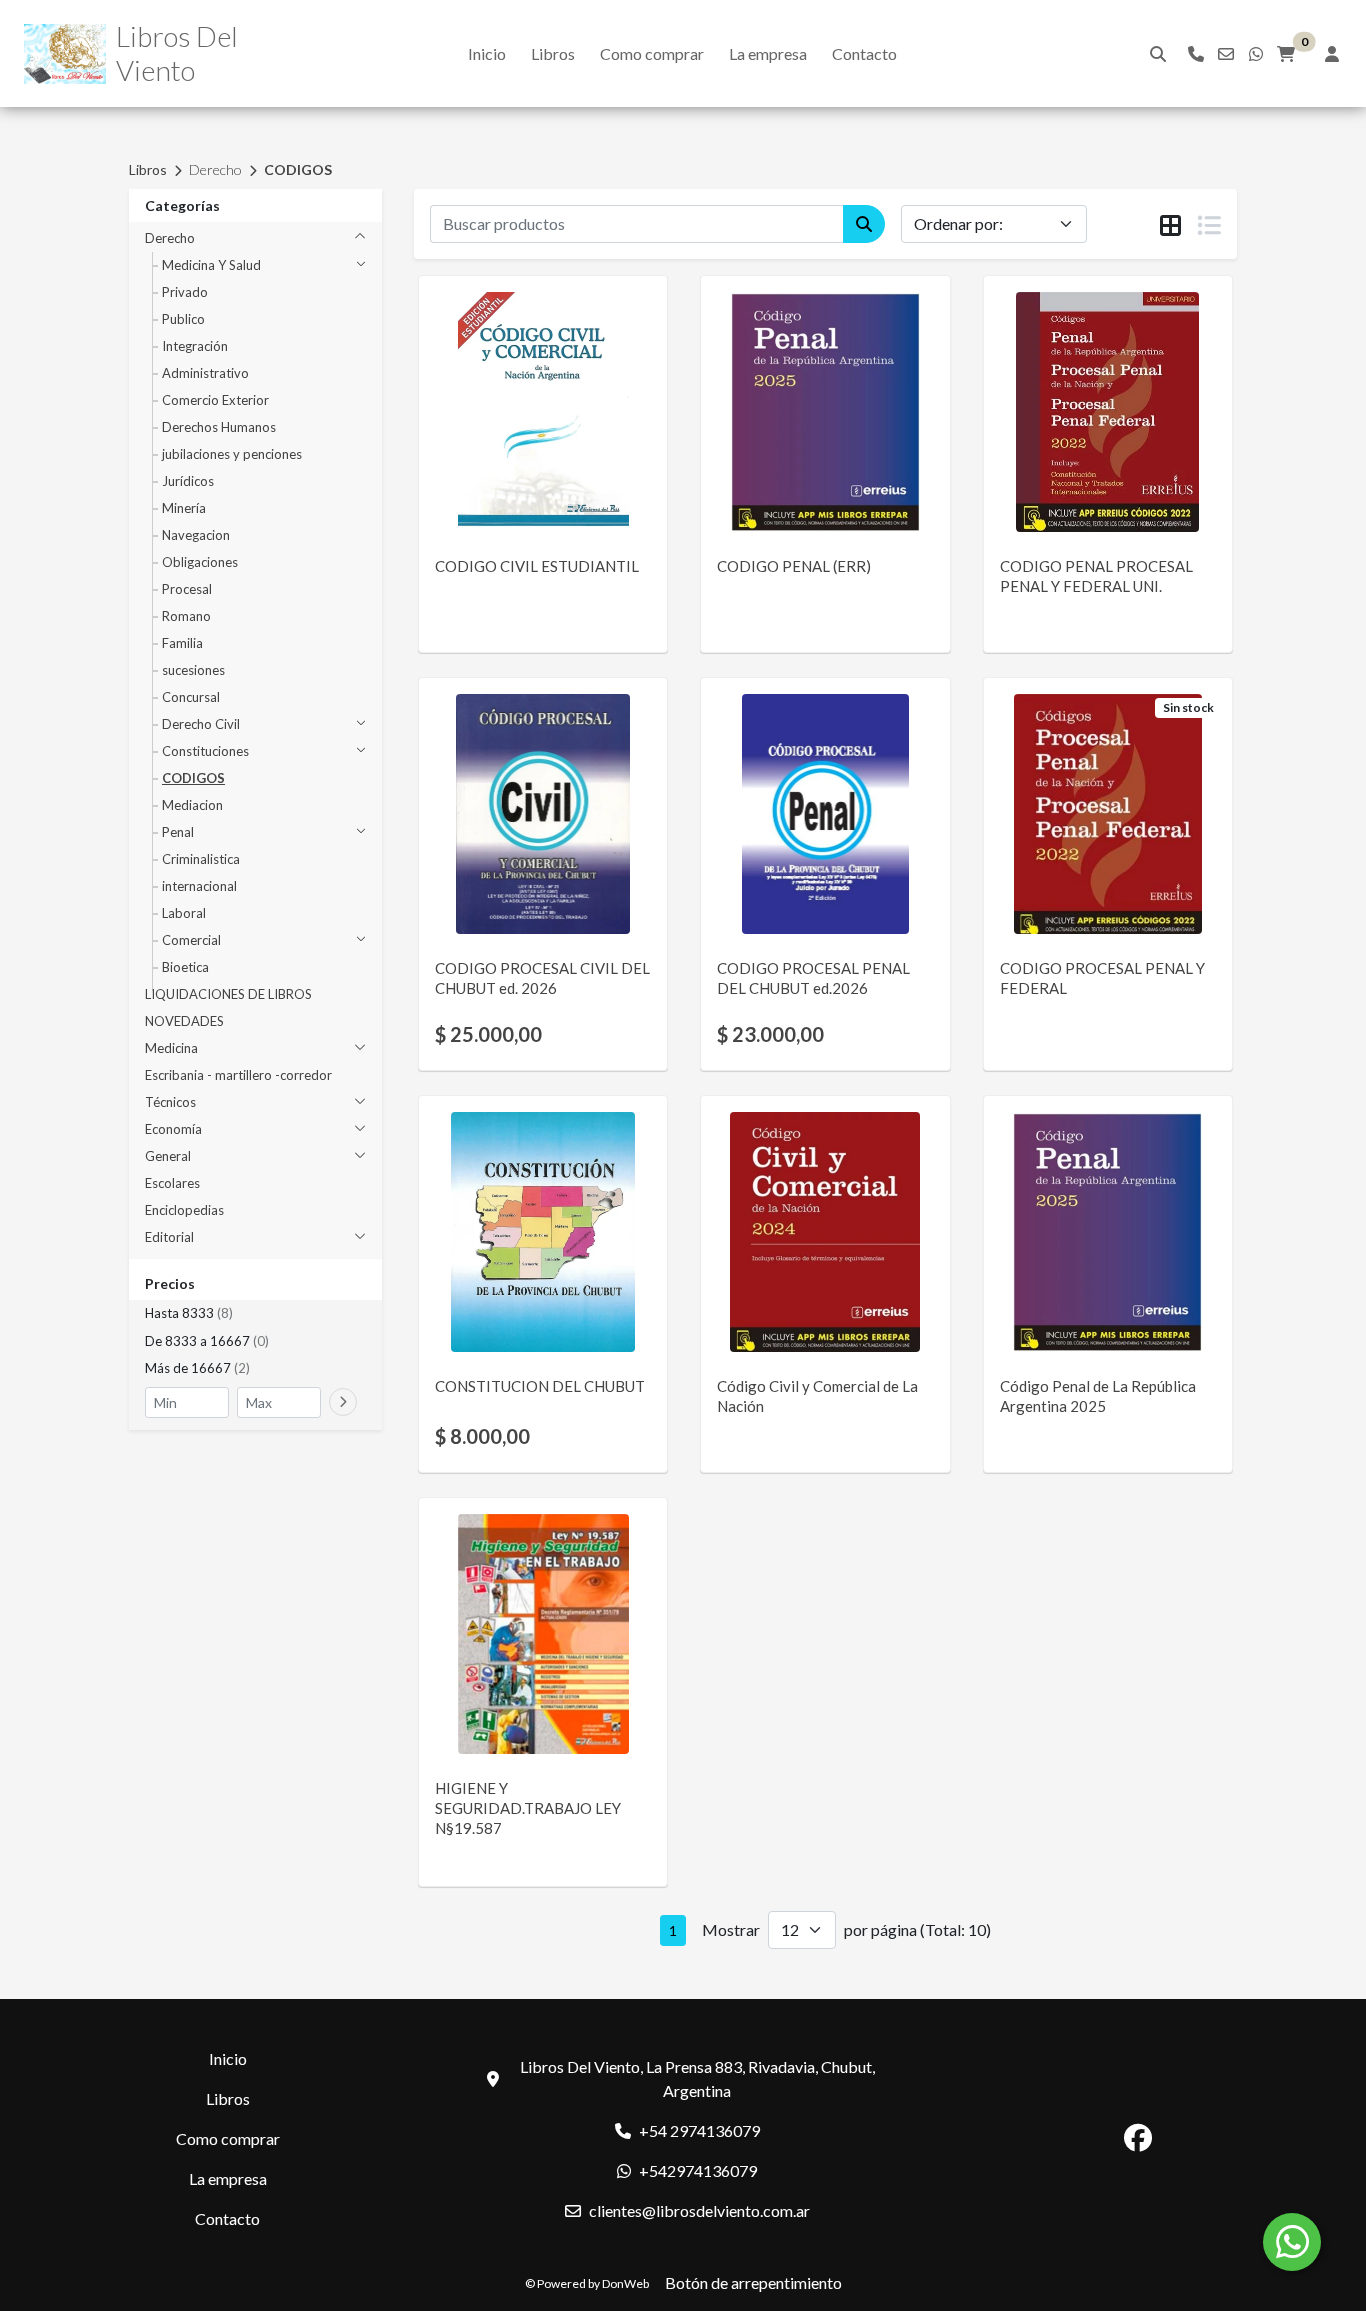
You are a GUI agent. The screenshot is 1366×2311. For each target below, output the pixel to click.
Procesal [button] (187, 589)
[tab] (1170, 225)
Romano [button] (186, 616)
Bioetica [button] (185, 967)
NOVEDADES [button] (184, 1021)
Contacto (864, 53)
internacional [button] (199, 886)
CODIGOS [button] (193, 778)
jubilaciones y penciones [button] (232, 454)
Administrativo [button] (205, 373)
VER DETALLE (515, 489)
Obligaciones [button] (200, 562)
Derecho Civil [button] (201, 724)
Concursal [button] (191, 697)
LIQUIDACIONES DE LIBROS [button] (228, 994)
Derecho (215, 169)
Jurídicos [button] (188, 481)
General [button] (168, 1156)
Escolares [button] (172, 1183)
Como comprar (652, 53)
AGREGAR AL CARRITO (543, 848)
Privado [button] (185, 292)
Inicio (487, 53)
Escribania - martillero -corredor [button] (238, 1075)
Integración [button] (195, 346)
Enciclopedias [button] (184, 1210)
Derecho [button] (170, 238)
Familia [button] (182, 643)
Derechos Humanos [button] (219, 427)
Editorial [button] (169, 1237)
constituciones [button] (205, 751)
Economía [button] (173, 1129)
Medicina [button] (171, 1048)
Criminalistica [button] (201, 859)
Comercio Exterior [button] (215, 400)
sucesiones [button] (193, 670)
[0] (1286, 54)
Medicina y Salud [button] (211, 265)
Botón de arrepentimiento (753, 2282)
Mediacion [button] (192, 805)
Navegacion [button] (196, 535)
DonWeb (625, 2283)
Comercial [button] (191, 940)
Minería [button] (184, 508)
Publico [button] (183, 319)
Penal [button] (178, 832)
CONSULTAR (543, 438)
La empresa (768, 53)
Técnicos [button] (170, 1102)
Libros (553, 53)
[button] (255, 1314)
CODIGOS (298, 169)
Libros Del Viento (177, 53)
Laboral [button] (184, 913)
